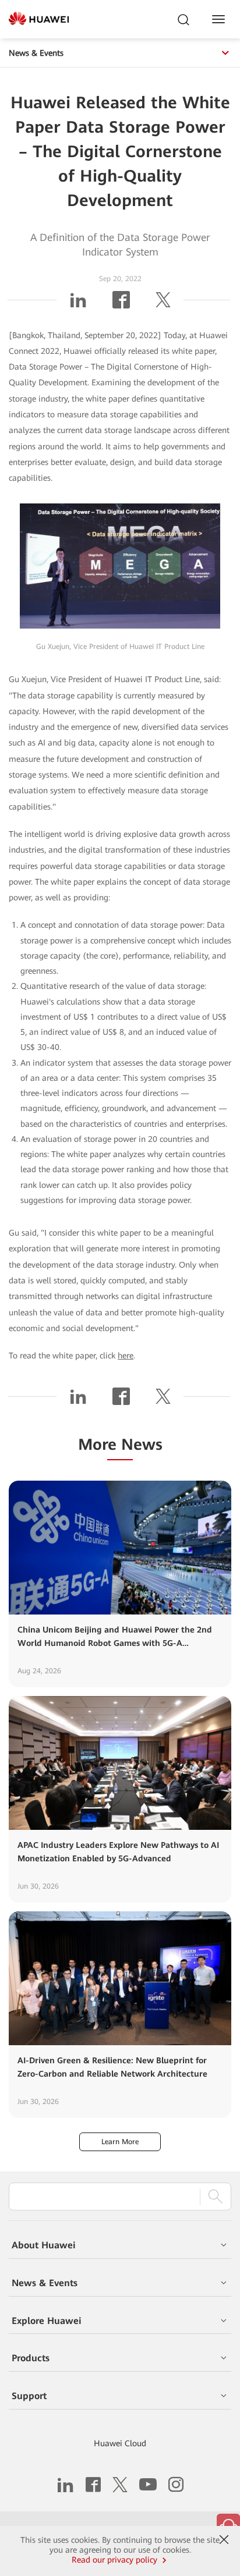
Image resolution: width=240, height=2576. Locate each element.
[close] (224, 2540)
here (126, 1356)
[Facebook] (121, 304)
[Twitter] (163, 304)
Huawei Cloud (120, 2443)
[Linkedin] (78, 304)
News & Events (36, 53)
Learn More (120, 2142)
